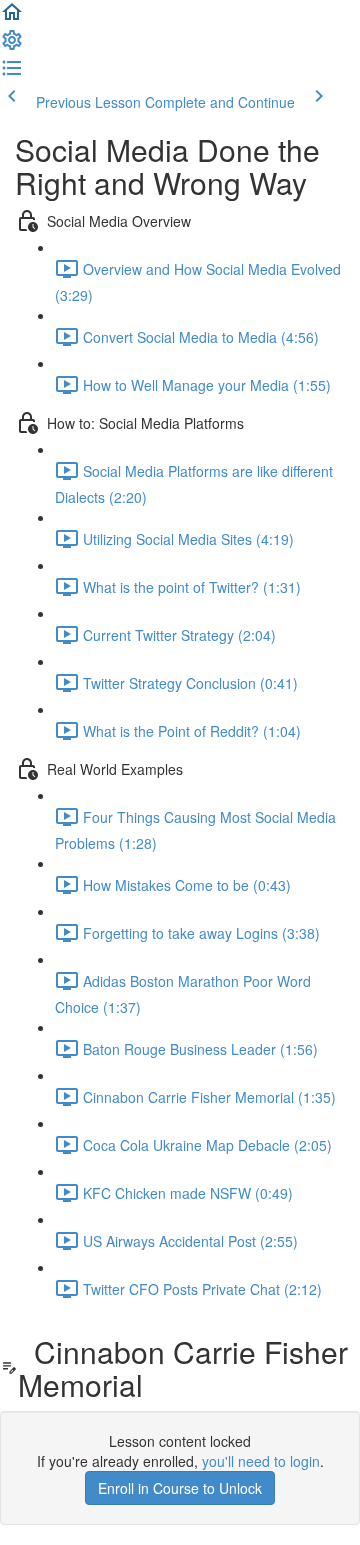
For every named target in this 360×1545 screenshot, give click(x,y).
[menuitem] (12, 46)
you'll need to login (261, 1461)
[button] (12, 18)
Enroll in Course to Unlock (180, 1488)
